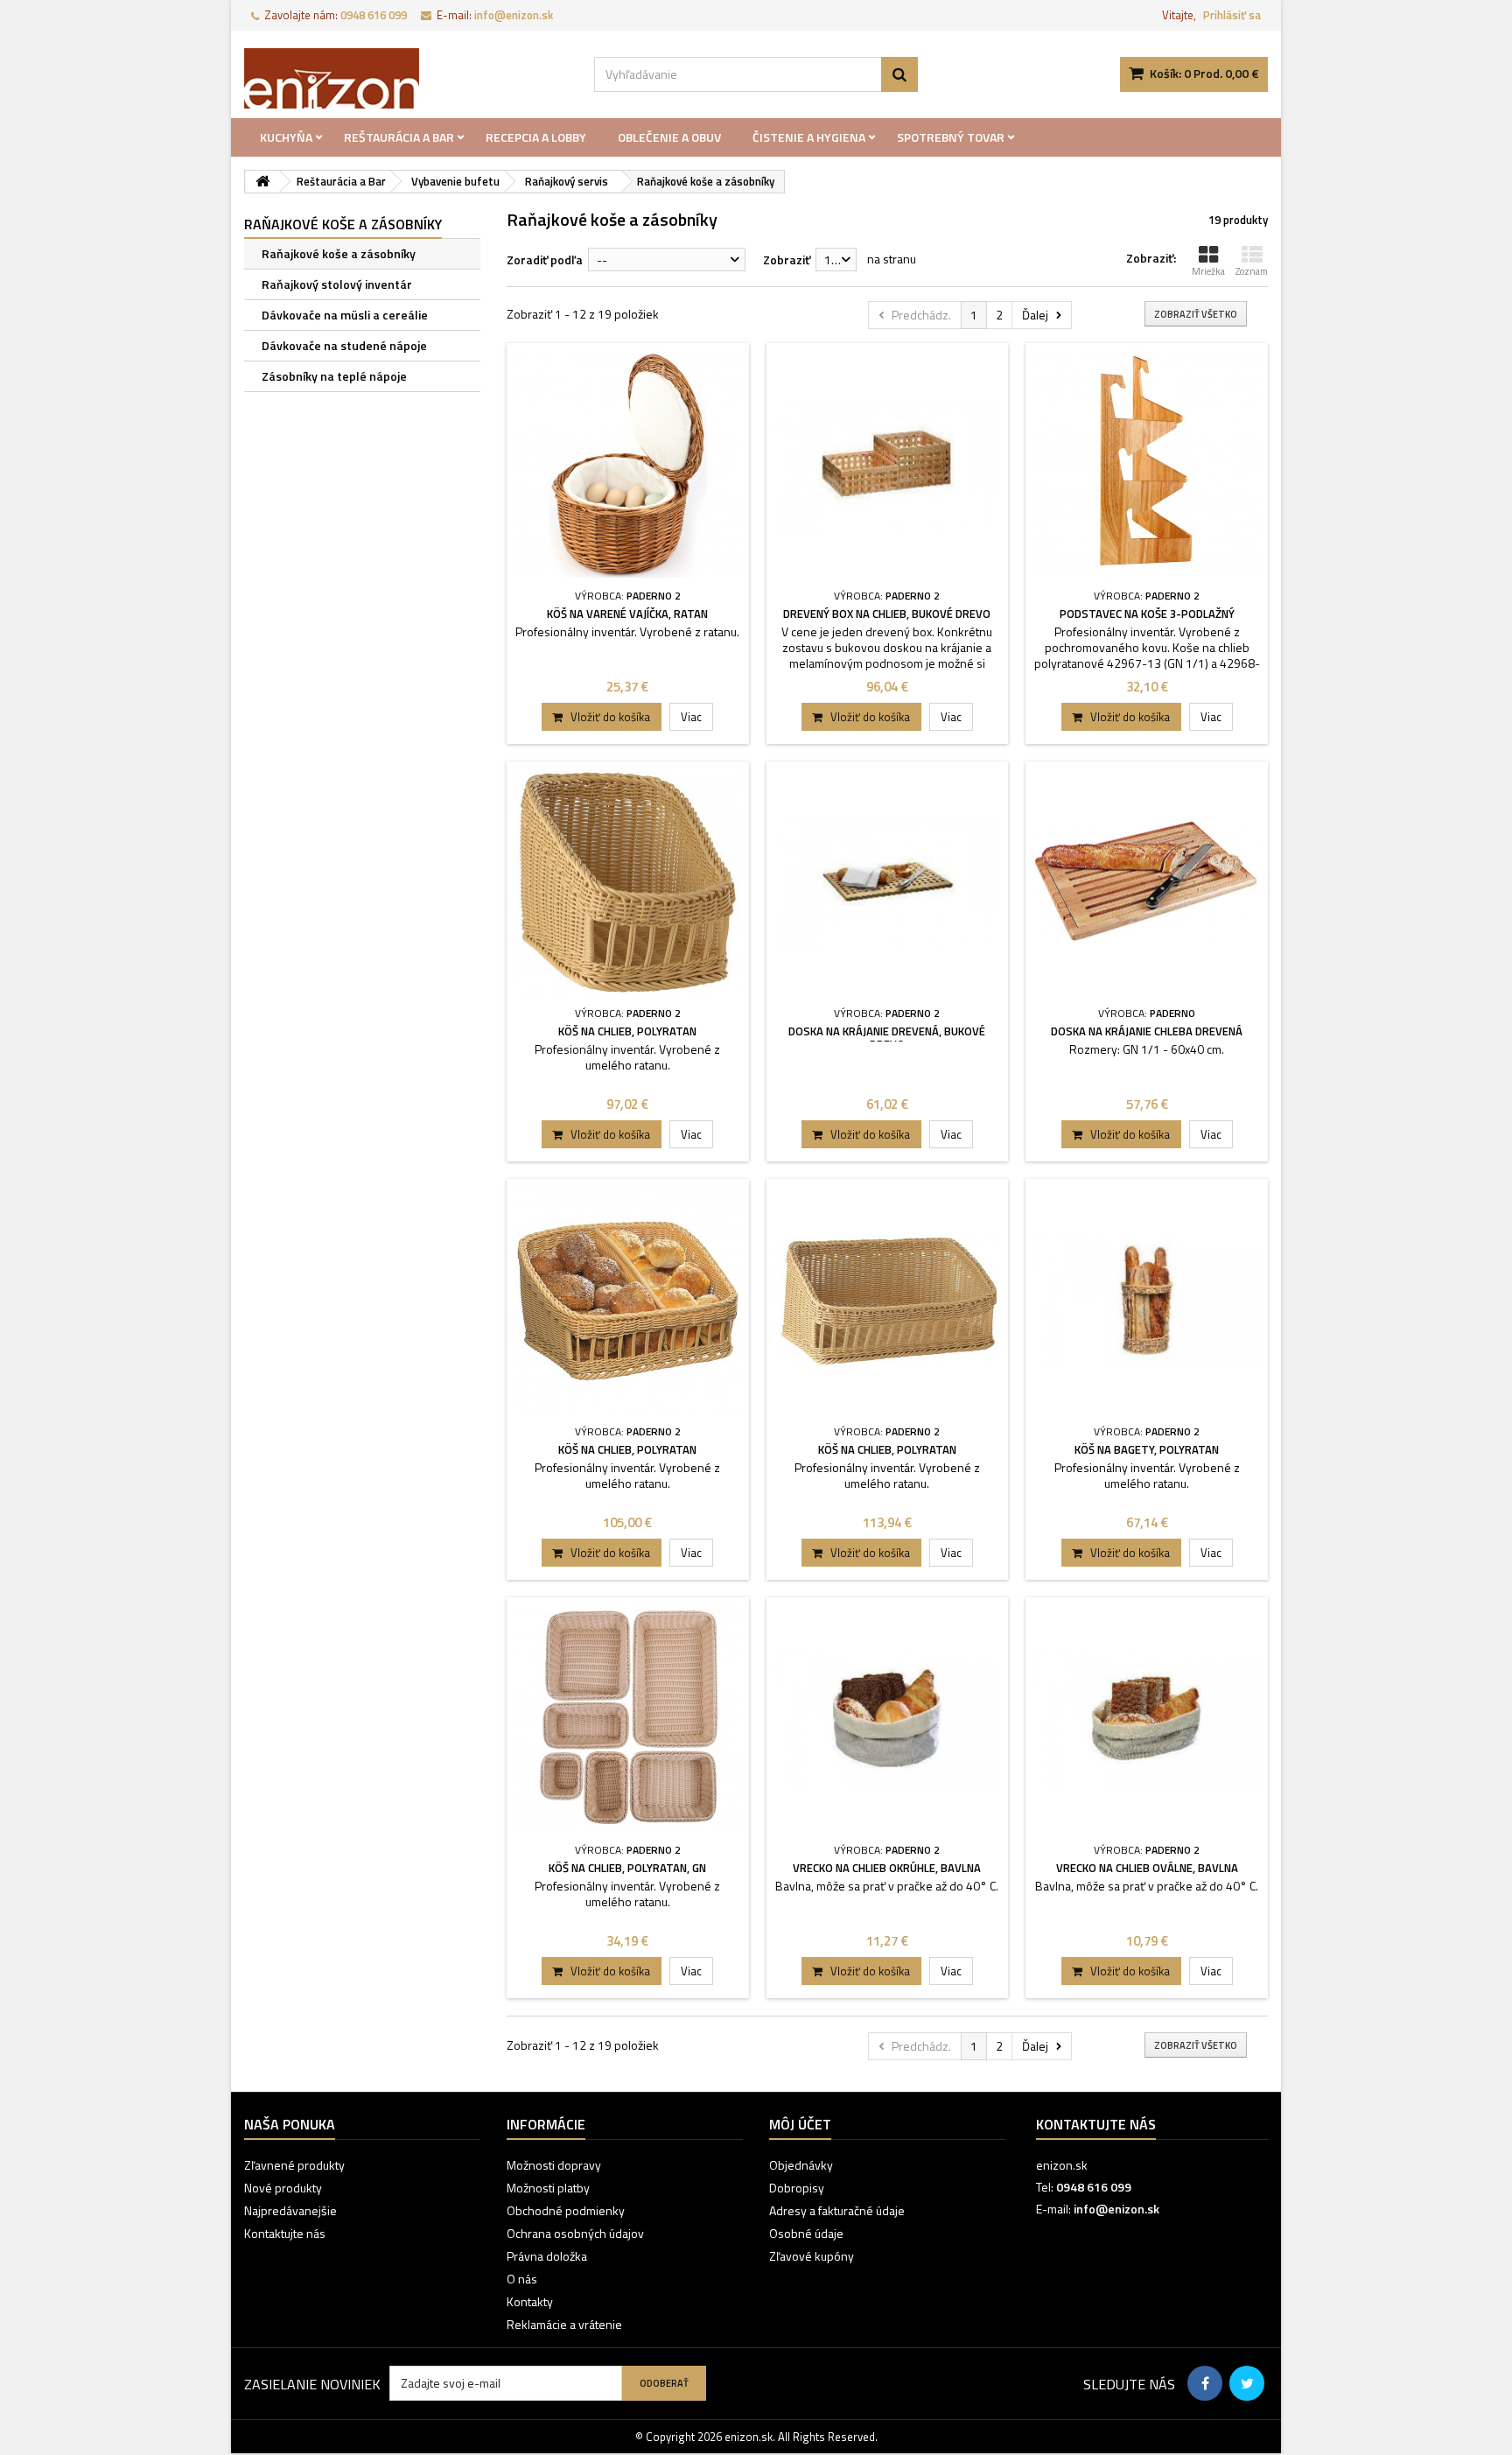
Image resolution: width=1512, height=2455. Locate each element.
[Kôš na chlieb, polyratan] (628, 883)
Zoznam (1252, 271)
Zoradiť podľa (545, 260)
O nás (522, 2279)
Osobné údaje (806, 2233)
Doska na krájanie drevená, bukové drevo (887, 1038)
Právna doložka (547, 2256)
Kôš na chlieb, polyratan (627, 1031)
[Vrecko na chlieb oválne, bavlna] (1147, 1718)
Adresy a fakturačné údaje (837, 2210)
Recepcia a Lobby (536, 137)
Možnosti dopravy (554, 2165)
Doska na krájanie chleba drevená (1147, 1031)
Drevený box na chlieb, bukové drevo (887, 614)
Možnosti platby (548, 2188)
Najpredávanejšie (290, 2210)
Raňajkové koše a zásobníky (339, 253)
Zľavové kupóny (812, 2256)
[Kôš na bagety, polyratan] (1147, 1300)
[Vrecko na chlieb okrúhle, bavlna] (888, 1718)
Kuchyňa (286, 137)
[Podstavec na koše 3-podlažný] (1147, 464)
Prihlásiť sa (1232, 15)
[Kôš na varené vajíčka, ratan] (628, 464)
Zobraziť (787, 260)
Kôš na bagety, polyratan (1147, 1449)
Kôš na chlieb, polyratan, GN (627, 1868)
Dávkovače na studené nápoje (344, 345)
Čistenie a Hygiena (809, 137)
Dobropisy (797, 2188)
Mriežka (1208, 271)
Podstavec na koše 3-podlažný (1147, 614)
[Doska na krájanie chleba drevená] (1147, 883)
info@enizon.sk (1116, 2209)
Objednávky (801, 2165)
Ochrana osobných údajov (575, 2233)
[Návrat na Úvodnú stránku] (262, 182)
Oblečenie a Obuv (669, 137)
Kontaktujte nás (285, 2233)
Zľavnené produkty (294, 2165)
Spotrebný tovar (951, 137)
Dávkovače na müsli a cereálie (345, 315)
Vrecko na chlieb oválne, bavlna (1147, 1868)
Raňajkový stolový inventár (337, 284)
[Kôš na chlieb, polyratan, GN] (628, 1718)
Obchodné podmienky (566, 2210)
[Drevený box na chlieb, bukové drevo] (888, 464)
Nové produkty (283, 2188)
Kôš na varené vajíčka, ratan (627, 614)
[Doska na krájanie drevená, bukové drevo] (888, 883)
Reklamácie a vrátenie (564, 2324)
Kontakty (530, 2301)
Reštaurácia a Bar (399, 137)
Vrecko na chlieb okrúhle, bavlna (887, 1868)
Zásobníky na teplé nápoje (334, 376)
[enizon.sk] (406, 78)
